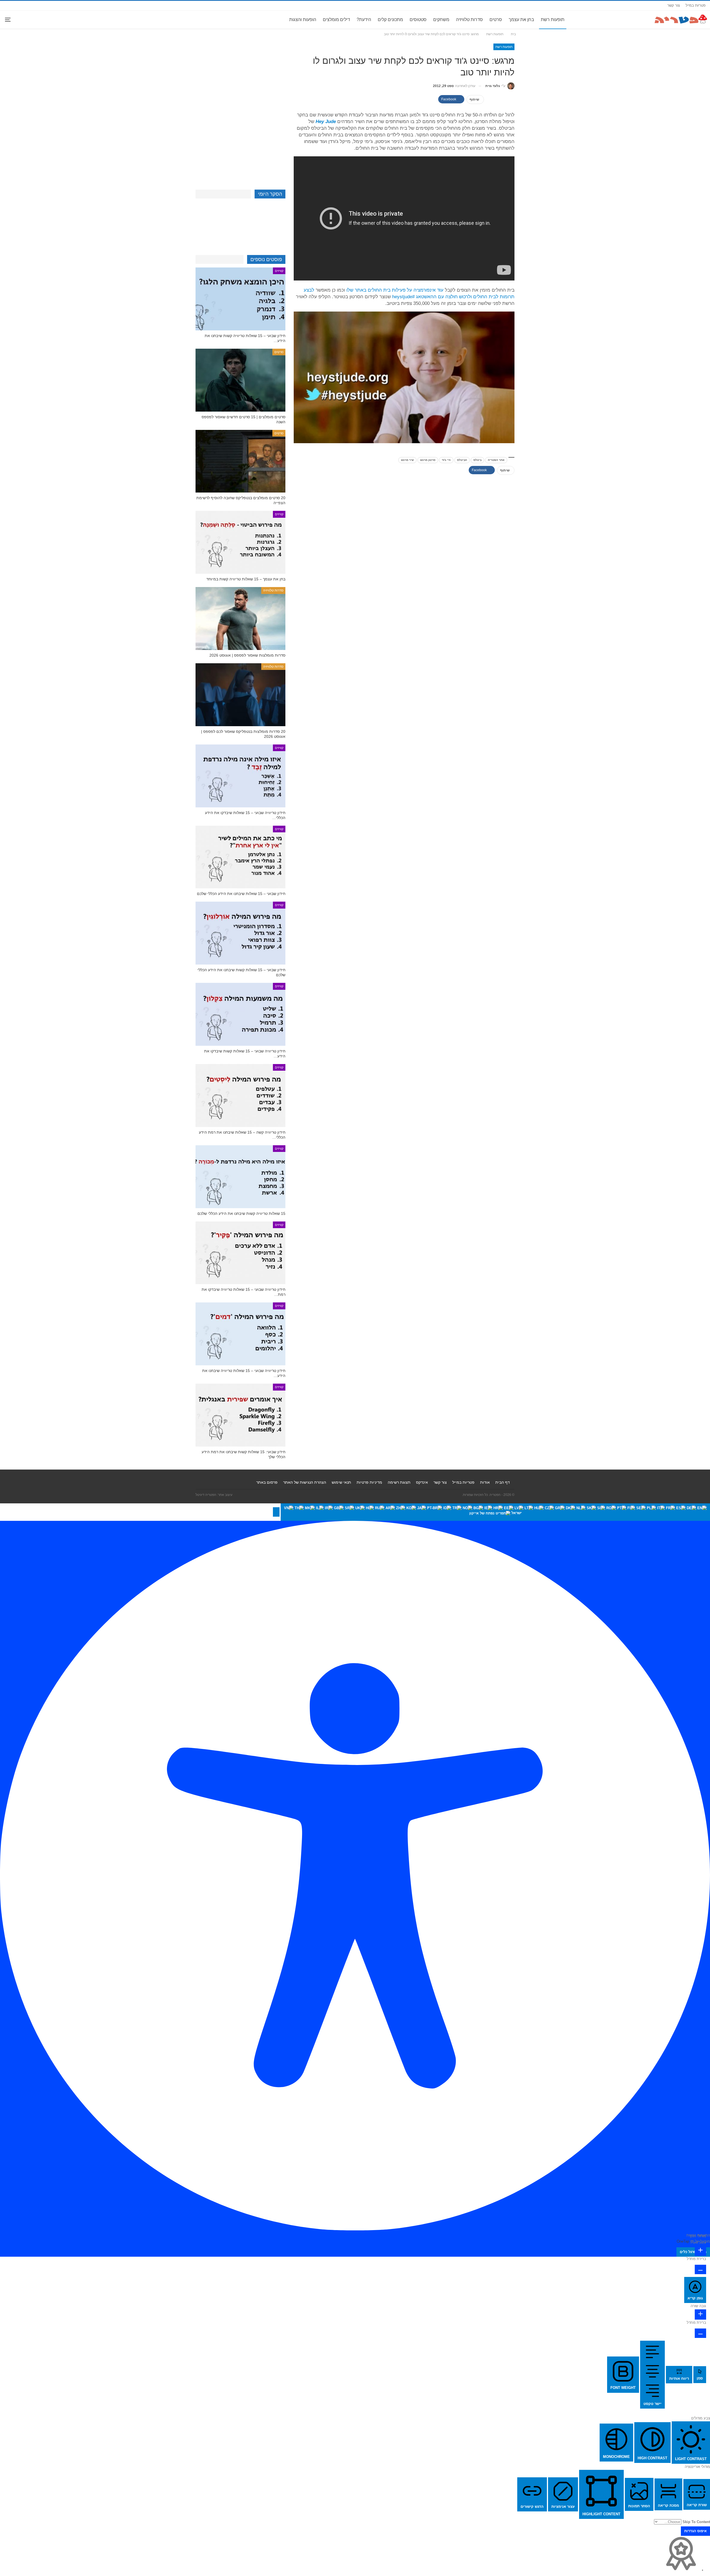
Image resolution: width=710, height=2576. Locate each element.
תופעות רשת (553, 20)
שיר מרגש (407, 460)
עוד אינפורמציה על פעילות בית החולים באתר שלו (395, 290)
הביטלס (462, 460)
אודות (485, 1482)
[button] (276, 1512)
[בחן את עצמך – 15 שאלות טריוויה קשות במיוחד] (240, 542)
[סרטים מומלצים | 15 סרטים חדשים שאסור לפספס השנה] (240, 380)
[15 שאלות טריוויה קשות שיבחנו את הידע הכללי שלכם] (240, 1177)
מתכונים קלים (390, 20)
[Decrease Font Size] (700, 2269)
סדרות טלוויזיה (469, 20)
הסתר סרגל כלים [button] (693, 2252)
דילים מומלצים (336, 20)
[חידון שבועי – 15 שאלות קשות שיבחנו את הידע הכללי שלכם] (240, 933)
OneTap (683, 2241)
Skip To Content (696, 2522)
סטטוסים (418, 20)
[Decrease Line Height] (700, 2333)
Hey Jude (326, 122)
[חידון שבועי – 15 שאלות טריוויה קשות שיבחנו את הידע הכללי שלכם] (240, 299)
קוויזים (279, 271)
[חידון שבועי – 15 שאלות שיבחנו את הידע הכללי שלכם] (240, 857)
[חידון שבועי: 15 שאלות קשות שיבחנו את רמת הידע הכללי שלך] (240, 1415)
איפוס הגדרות (695, 2531)
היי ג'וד (446, 460)
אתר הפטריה (496, 460)
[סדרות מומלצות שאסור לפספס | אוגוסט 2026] (240, 619)
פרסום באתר (267, 1482)
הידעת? (364, 20)
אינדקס (422, 1482)
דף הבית (503, 1482)
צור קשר (674, 5)
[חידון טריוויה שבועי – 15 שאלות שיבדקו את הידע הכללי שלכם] (240, 776)
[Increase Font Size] (700, 2251)
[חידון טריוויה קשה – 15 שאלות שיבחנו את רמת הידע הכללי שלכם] (240, 1096)
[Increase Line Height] (700, 2314)
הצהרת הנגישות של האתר (305, 1482)
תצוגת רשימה (399, 1482)
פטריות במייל (696, 5)
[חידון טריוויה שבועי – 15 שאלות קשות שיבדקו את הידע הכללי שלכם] (240, 1014)
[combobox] (495, 1512)
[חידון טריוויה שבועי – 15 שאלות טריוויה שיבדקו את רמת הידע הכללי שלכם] (240, 1253)
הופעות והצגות (303, 20)
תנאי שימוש (341, 1482)
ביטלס (477, 460)
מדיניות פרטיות (369, 1482)
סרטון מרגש (428, 460)
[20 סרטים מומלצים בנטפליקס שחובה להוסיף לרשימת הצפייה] (240, 461)
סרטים (496, 20)
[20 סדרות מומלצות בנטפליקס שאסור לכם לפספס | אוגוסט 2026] (240, 695)
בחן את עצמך (521, 20)
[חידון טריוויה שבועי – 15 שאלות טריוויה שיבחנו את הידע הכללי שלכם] (240, 1334)
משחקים (441, 20)
